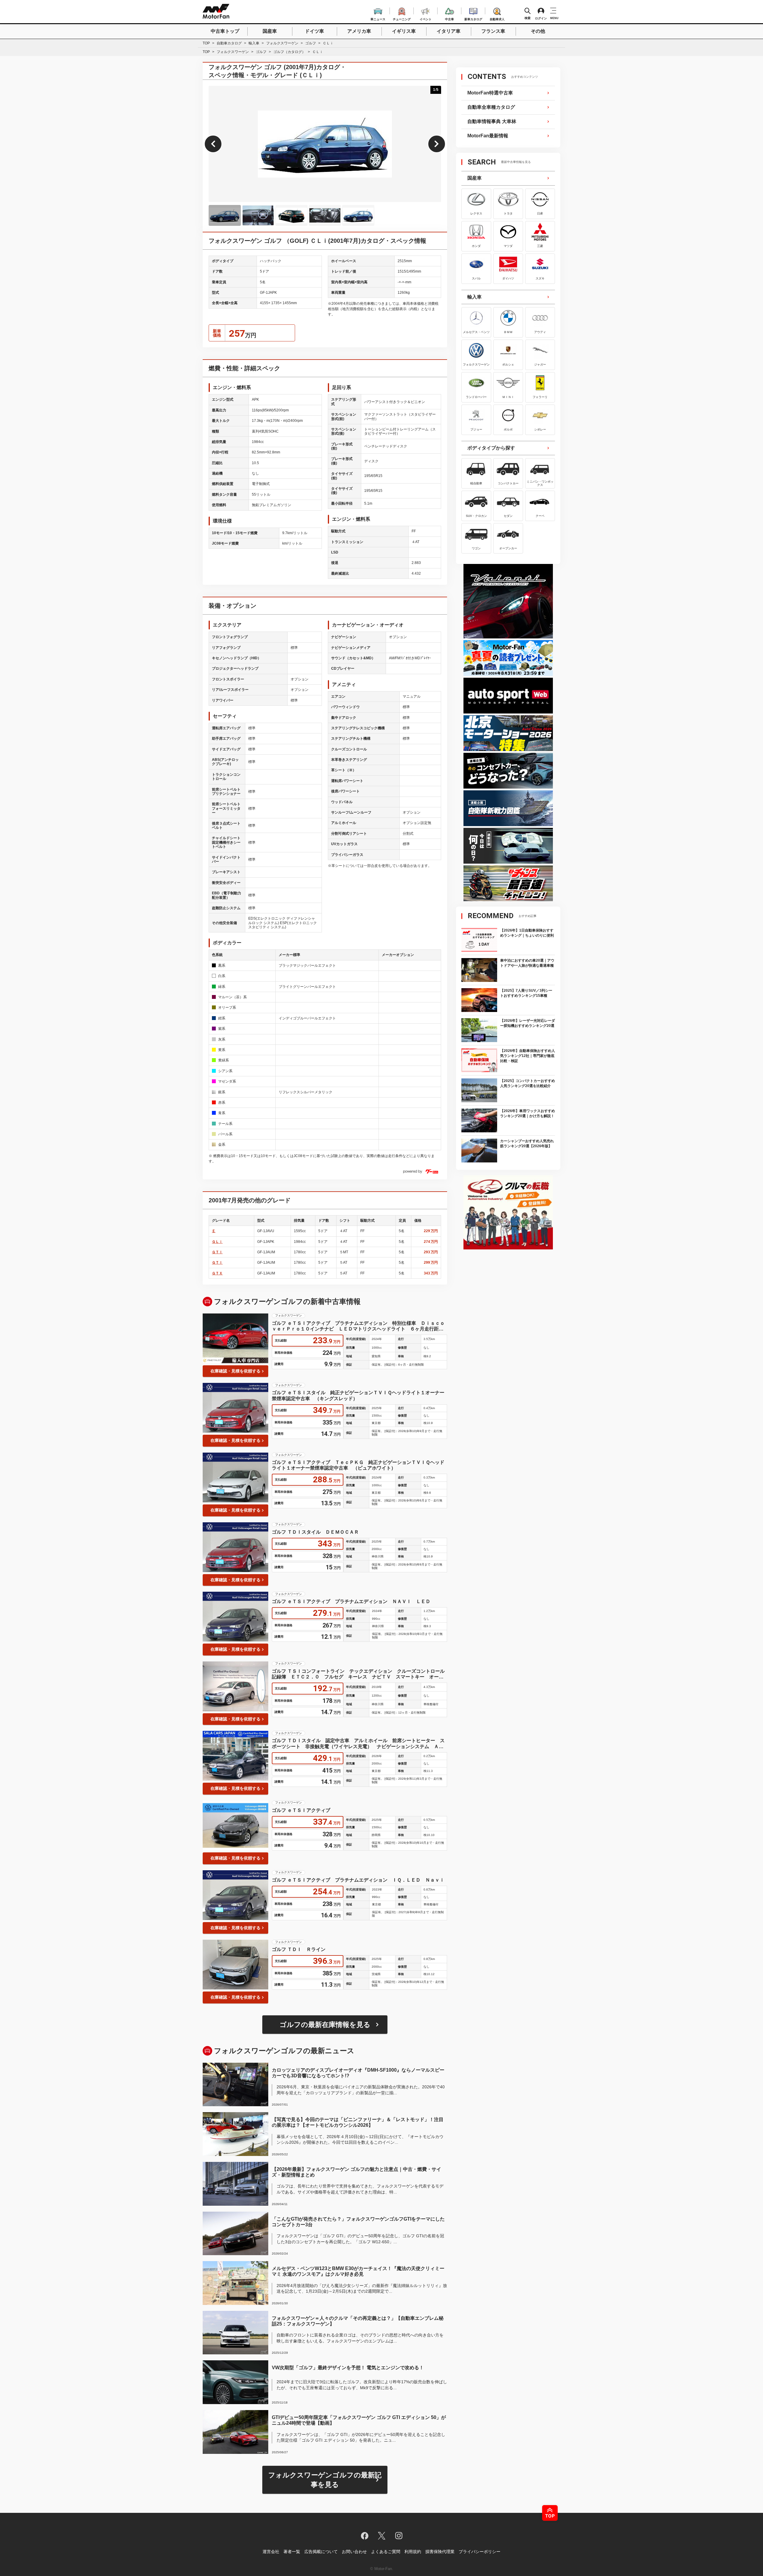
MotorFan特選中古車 (490, 93)
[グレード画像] (225, 215)
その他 (538, 31)
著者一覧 (292, 2552)
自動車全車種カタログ (491, 107)
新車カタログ (473, 18)
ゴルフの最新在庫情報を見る (325, 2025)
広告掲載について (321, 2552)
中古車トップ (225, 31)
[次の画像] (437, 144)
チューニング (402, 18)
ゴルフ (311, 43)
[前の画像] (213, 144)
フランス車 (493, 31)
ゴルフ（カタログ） (289, 52)
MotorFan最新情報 (488, 136)
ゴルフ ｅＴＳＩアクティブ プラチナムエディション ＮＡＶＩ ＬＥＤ (351, 1601)
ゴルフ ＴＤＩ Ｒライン (299, 1949)
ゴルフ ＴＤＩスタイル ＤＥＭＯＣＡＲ (315, 1532)
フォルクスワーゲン (282, 43)
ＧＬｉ (217, 1242)
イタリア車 (449, 31)
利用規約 (413, 2552)
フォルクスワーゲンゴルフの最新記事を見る (325, 2480)
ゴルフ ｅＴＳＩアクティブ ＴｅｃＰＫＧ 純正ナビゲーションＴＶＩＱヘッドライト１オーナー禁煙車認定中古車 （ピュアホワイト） (358, 1465)
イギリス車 (404, 31)
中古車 (449, 18)
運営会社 (271, 2552)
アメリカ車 (359, 31)
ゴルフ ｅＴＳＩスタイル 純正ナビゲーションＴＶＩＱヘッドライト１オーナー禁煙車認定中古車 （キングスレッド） (358, 1395)
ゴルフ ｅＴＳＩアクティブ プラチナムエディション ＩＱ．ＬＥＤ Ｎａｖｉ (358, 1880)
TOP (206, 43)
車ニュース (378, 18)
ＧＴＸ (217, 1273)
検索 (528, 18)
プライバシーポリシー (480, 2552)
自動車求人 (497, 18)
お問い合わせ (354, 2552)
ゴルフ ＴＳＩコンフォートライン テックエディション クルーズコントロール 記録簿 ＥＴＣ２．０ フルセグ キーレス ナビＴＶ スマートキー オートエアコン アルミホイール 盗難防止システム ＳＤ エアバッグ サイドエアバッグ (359, 1674)
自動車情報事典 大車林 (492, 121)
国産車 (270, 31)
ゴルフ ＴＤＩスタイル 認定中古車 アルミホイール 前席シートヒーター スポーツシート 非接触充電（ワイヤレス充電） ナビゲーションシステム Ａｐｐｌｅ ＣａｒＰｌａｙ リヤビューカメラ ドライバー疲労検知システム (358, 1743)
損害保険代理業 (440, 2552)
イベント (426, 18)
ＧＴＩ (217, 1252)
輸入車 (254, 43)
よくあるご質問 (386, 2552)
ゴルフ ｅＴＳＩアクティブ (301, 1810)
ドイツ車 (314, 31)
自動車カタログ (229, 43)
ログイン (541, 18)
